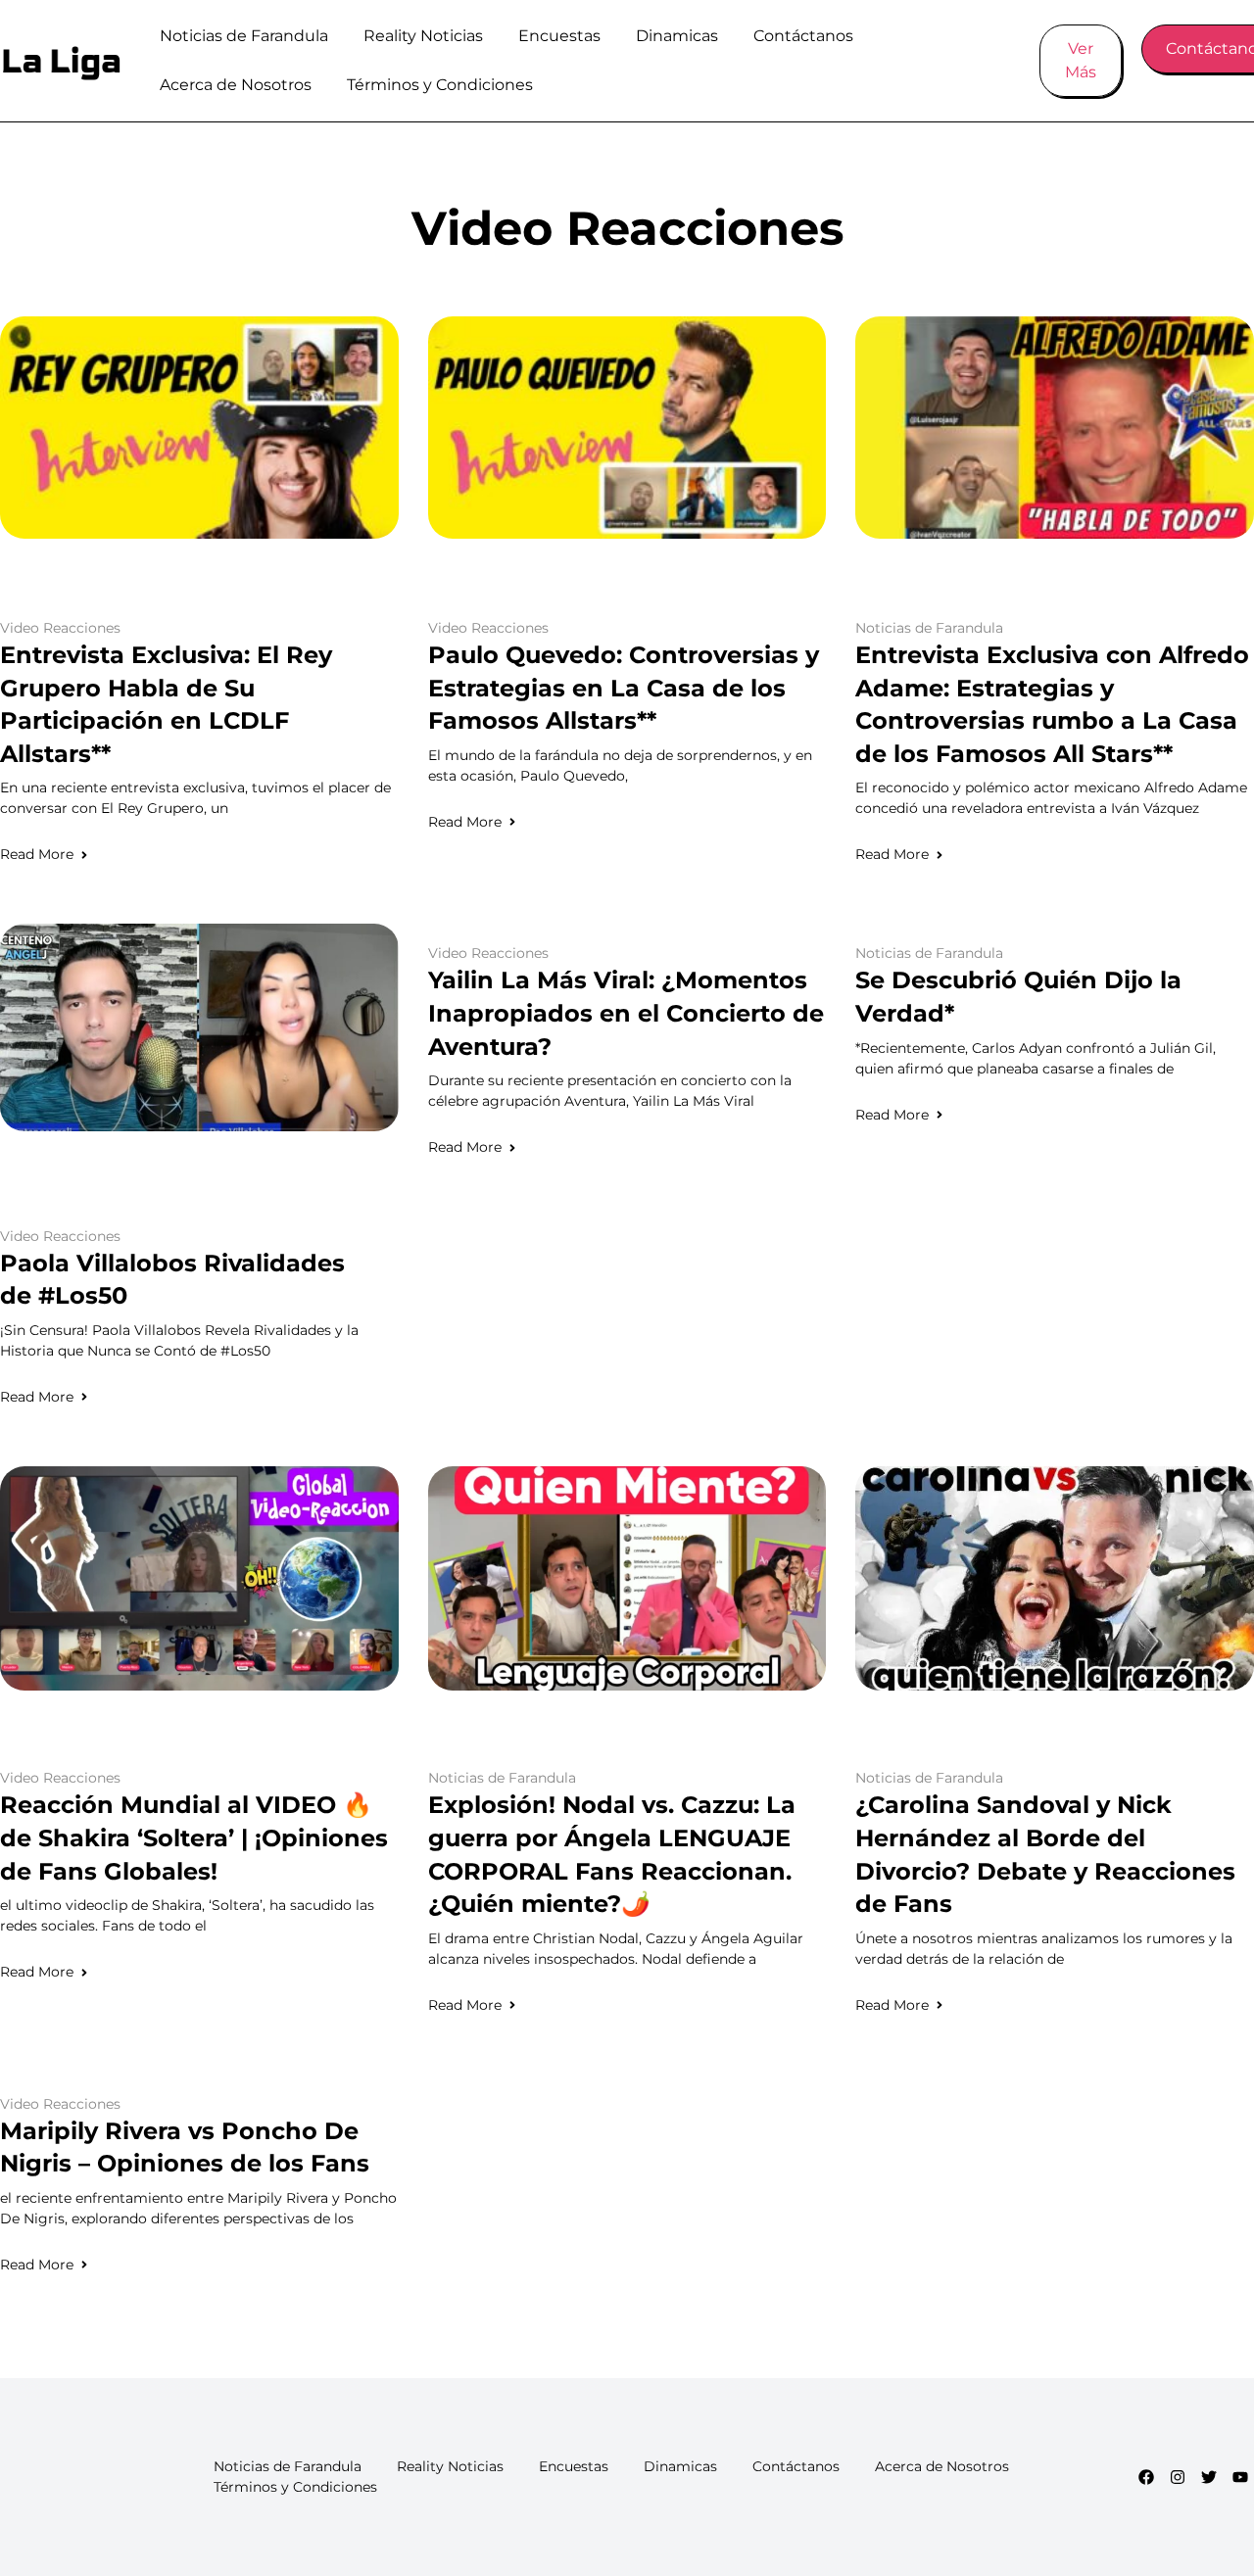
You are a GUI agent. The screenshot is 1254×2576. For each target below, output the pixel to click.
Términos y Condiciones (440, 85)
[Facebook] (1146, 2477)
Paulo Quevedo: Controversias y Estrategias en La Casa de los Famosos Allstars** (624, 688)
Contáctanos (803, 36)
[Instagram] (1178, 2477)
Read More (37, 854)
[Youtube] (1240, 2477)
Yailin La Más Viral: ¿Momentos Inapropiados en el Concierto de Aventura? (626, 1013)
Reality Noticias (423, 36)
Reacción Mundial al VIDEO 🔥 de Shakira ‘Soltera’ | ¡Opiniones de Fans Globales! (194, 1837)
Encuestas (559, 36)
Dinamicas (677, 36)
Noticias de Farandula (244, 36)
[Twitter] (1209, 2477)
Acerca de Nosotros (236, 85)
